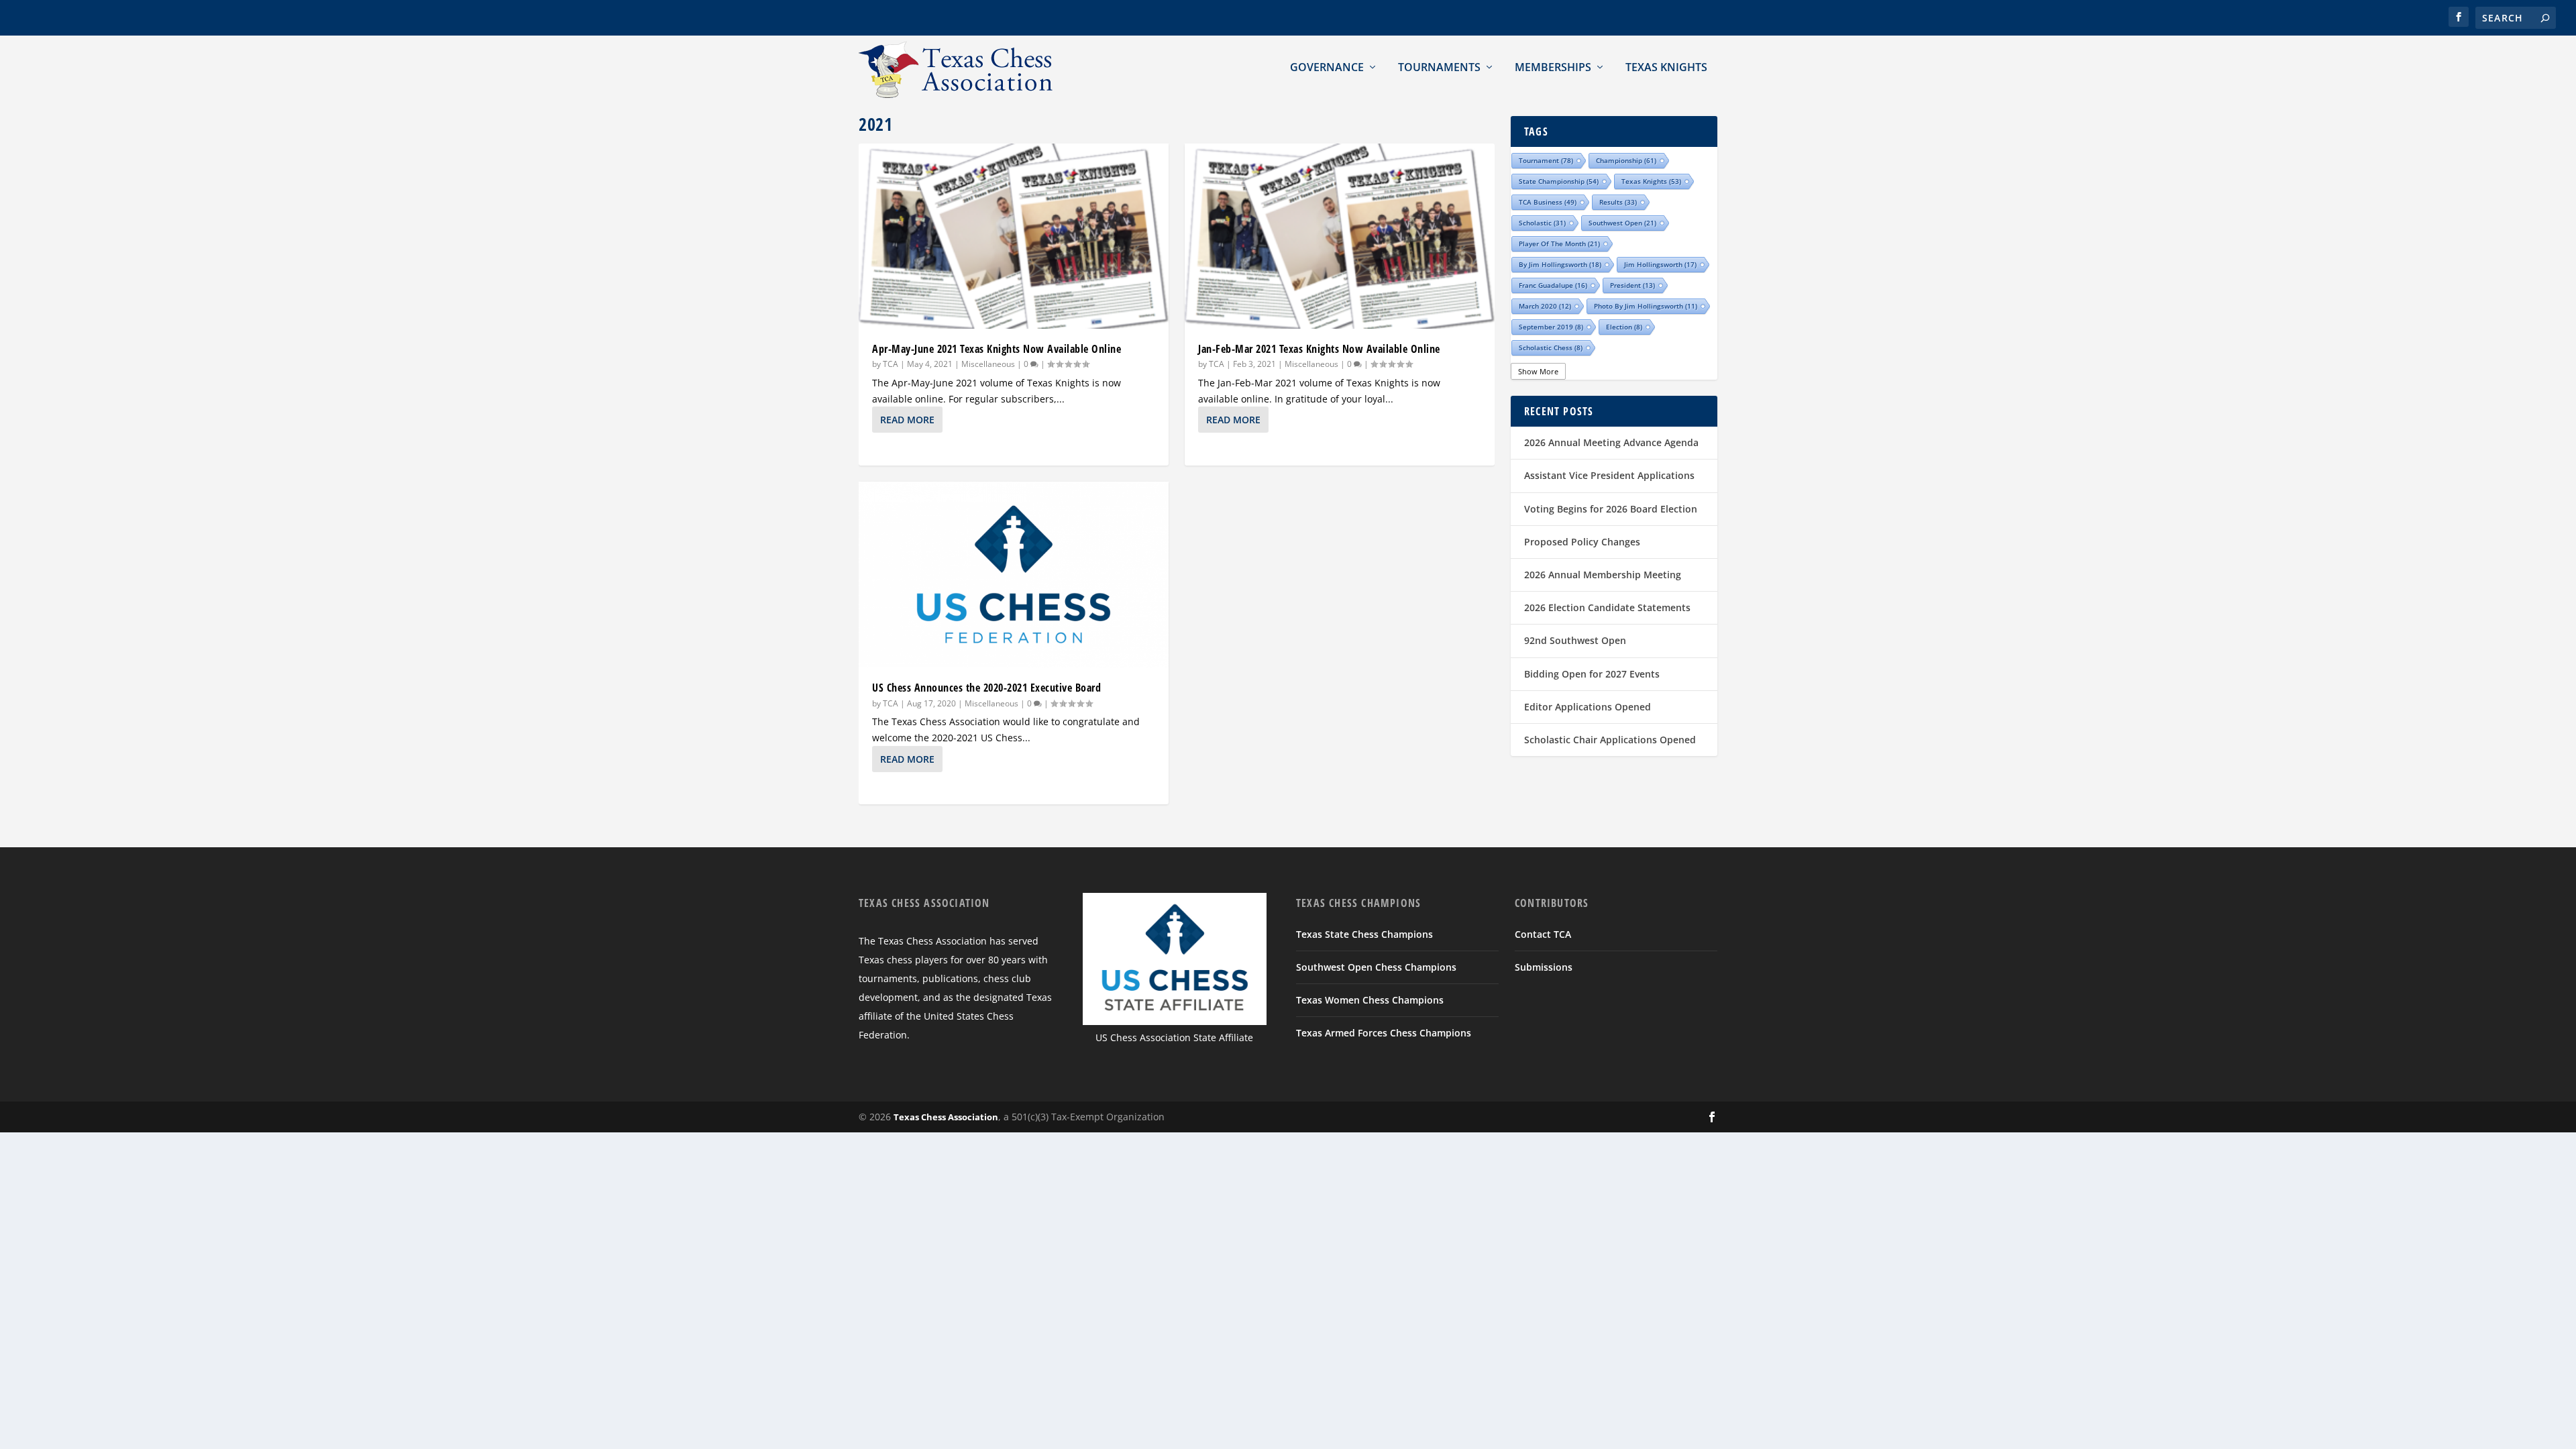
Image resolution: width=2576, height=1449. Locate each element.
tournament (1546, 160)
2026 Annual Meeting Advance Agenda (1611, 442)
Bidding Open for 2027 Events (1592, 674)
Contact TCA (1543, 934)
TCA (891, 364)
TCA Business (1548, 202)
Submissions (1544, 967)
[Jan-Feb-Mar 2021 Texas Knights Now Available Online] (1340, 236)
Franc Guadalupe (1553, 285)
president (1632, 285)
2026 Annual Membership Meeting (1603, 575)
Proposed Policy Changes (1582, 542)
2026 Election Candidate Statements (1607, 607)
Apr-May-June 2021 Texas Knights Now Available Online (997, 349)
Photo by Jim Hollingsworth (1646, 306)
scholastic (1542, 223)
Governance (1327, 67)
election (1624, 327)
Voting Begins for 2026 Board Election (1611, 509)
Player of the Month (1559, 244)
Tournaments (1439, 67)
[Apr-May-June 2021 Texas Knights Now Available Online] (1014, 236)
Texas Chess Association (946, 1117)
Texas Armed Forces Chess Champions (1384, 1033)
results (1618, 202)
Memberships (1553, 67)
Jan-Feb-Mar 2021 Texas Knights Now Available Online (1319, 349)
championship (1626, 160)
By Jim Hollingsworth (1560, 264)
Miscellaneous (988, 364)
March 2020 (1545, 306)
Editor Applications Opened (1588, 707)
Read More (907, 420)
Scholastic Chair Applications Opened (1610, 740)
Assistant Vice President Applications (1609, 475)
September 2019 (1551, 327)
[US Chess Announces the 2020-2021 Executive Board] (1014, 575)
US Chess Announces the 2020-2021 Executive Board (986, 688)
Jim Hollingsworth (1660, 264)
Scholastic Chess (1551, 347)
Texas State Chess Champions (1364, 934)
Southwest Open (1622, 223)
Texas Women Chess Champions (1370, 1000)
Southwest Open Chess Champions (1376, 967)
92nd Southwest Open (1575, 640)
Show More (1538, 371)
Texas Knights (1666, 67)
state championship (1559, 181)
